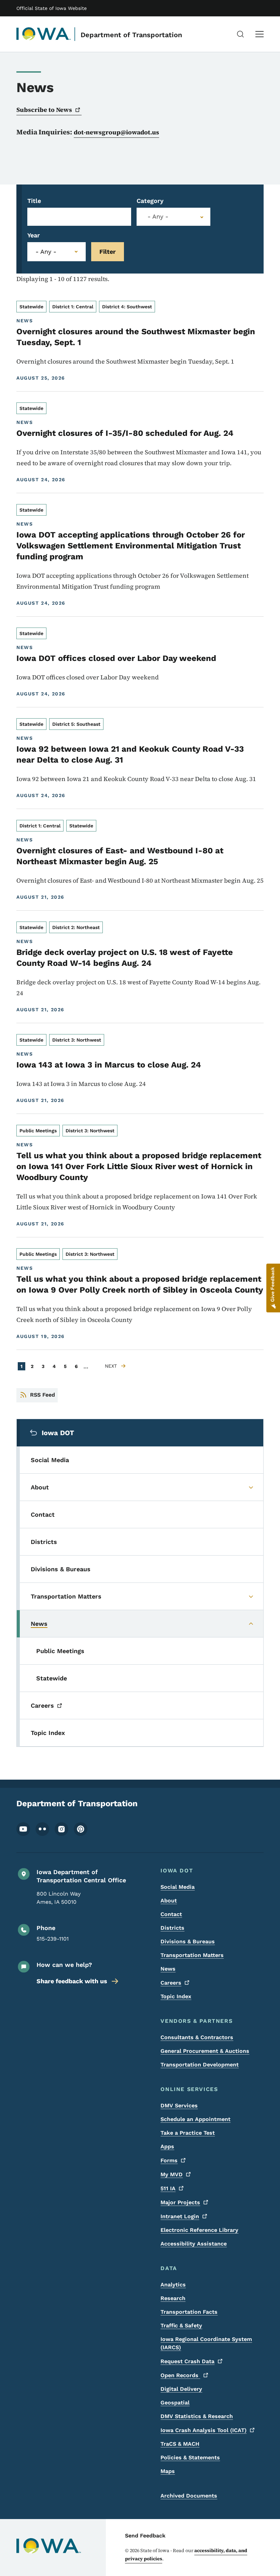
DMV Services (179, 2106)
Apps (167, 2146)
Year (34, 235)
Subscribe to (44, 110)
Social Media (178, 1887)
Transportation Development (200, 2065)
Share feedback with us (72, 1981)
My (172, 2174)
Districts (172, 1928)
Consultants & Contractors (197, 2037)
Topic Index (176, 1996)
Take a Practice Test (188, 2133)
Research (173, 2298)
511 (168, 2188)
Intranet (180, 2216)
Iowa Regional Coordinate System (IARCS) (206, 2343)
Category (150, 201)
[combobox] (173, 217)
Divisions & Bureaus (188, 1941)
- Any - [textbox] (158, 217)
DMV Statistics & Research (197, 2416)
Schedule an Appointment (195, 2119)
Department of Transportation (131, 35)
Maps (168, 2471)
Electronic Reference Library (199, 2230)
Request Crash (187, 2361)
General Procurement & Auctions (205, 2051)
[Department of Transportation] (44, 34)
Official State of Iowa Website (52, 8)
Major (180, 2202)
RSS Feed (43, 1395)
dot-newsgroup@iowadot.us (116, 132)
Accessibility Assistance (194, 2244)
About (169, 1901)
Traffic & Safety (181, 2325)
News (168, 1969)
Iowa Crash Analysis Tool (204, 2430)
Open (180, 2375)
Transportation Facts (189, 2312)
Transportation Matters (192, 1955)
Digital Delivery (181, 2389)
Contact (171, 1914)
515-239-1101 (53, 1939)
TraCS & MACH (180, 2444)
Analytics (173, 2285)
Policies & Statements (190, 2457)
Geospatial (175, 2403)
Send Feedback (145, 2536)
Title (34, 201)
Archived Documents (189, 2496)
